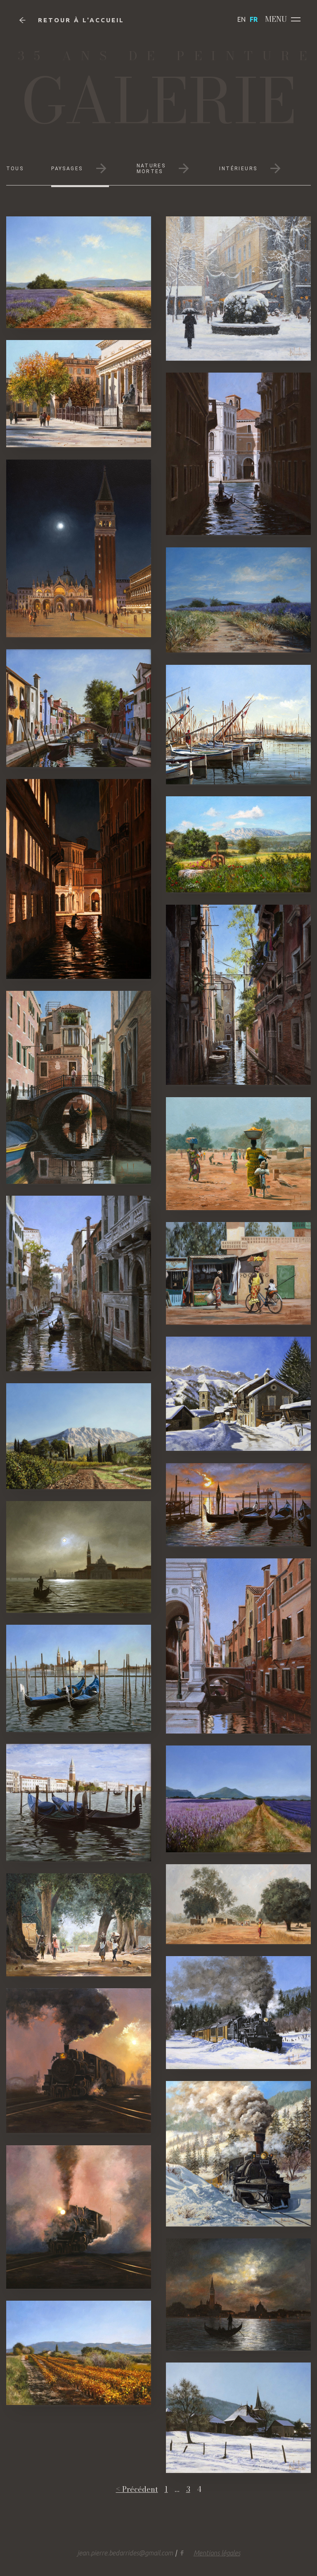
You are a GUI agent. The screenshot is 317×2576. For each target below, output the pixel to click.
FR (254, 19)
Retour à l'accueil (81, 20)
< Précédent (137, 2490)
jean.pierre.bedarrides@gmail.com (125, 2553)
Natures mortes (151, 169)
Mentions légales (217, 2553)
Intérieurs (238, 169)
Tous (15, 169)
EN (241, 19)
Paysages (67, 169)
